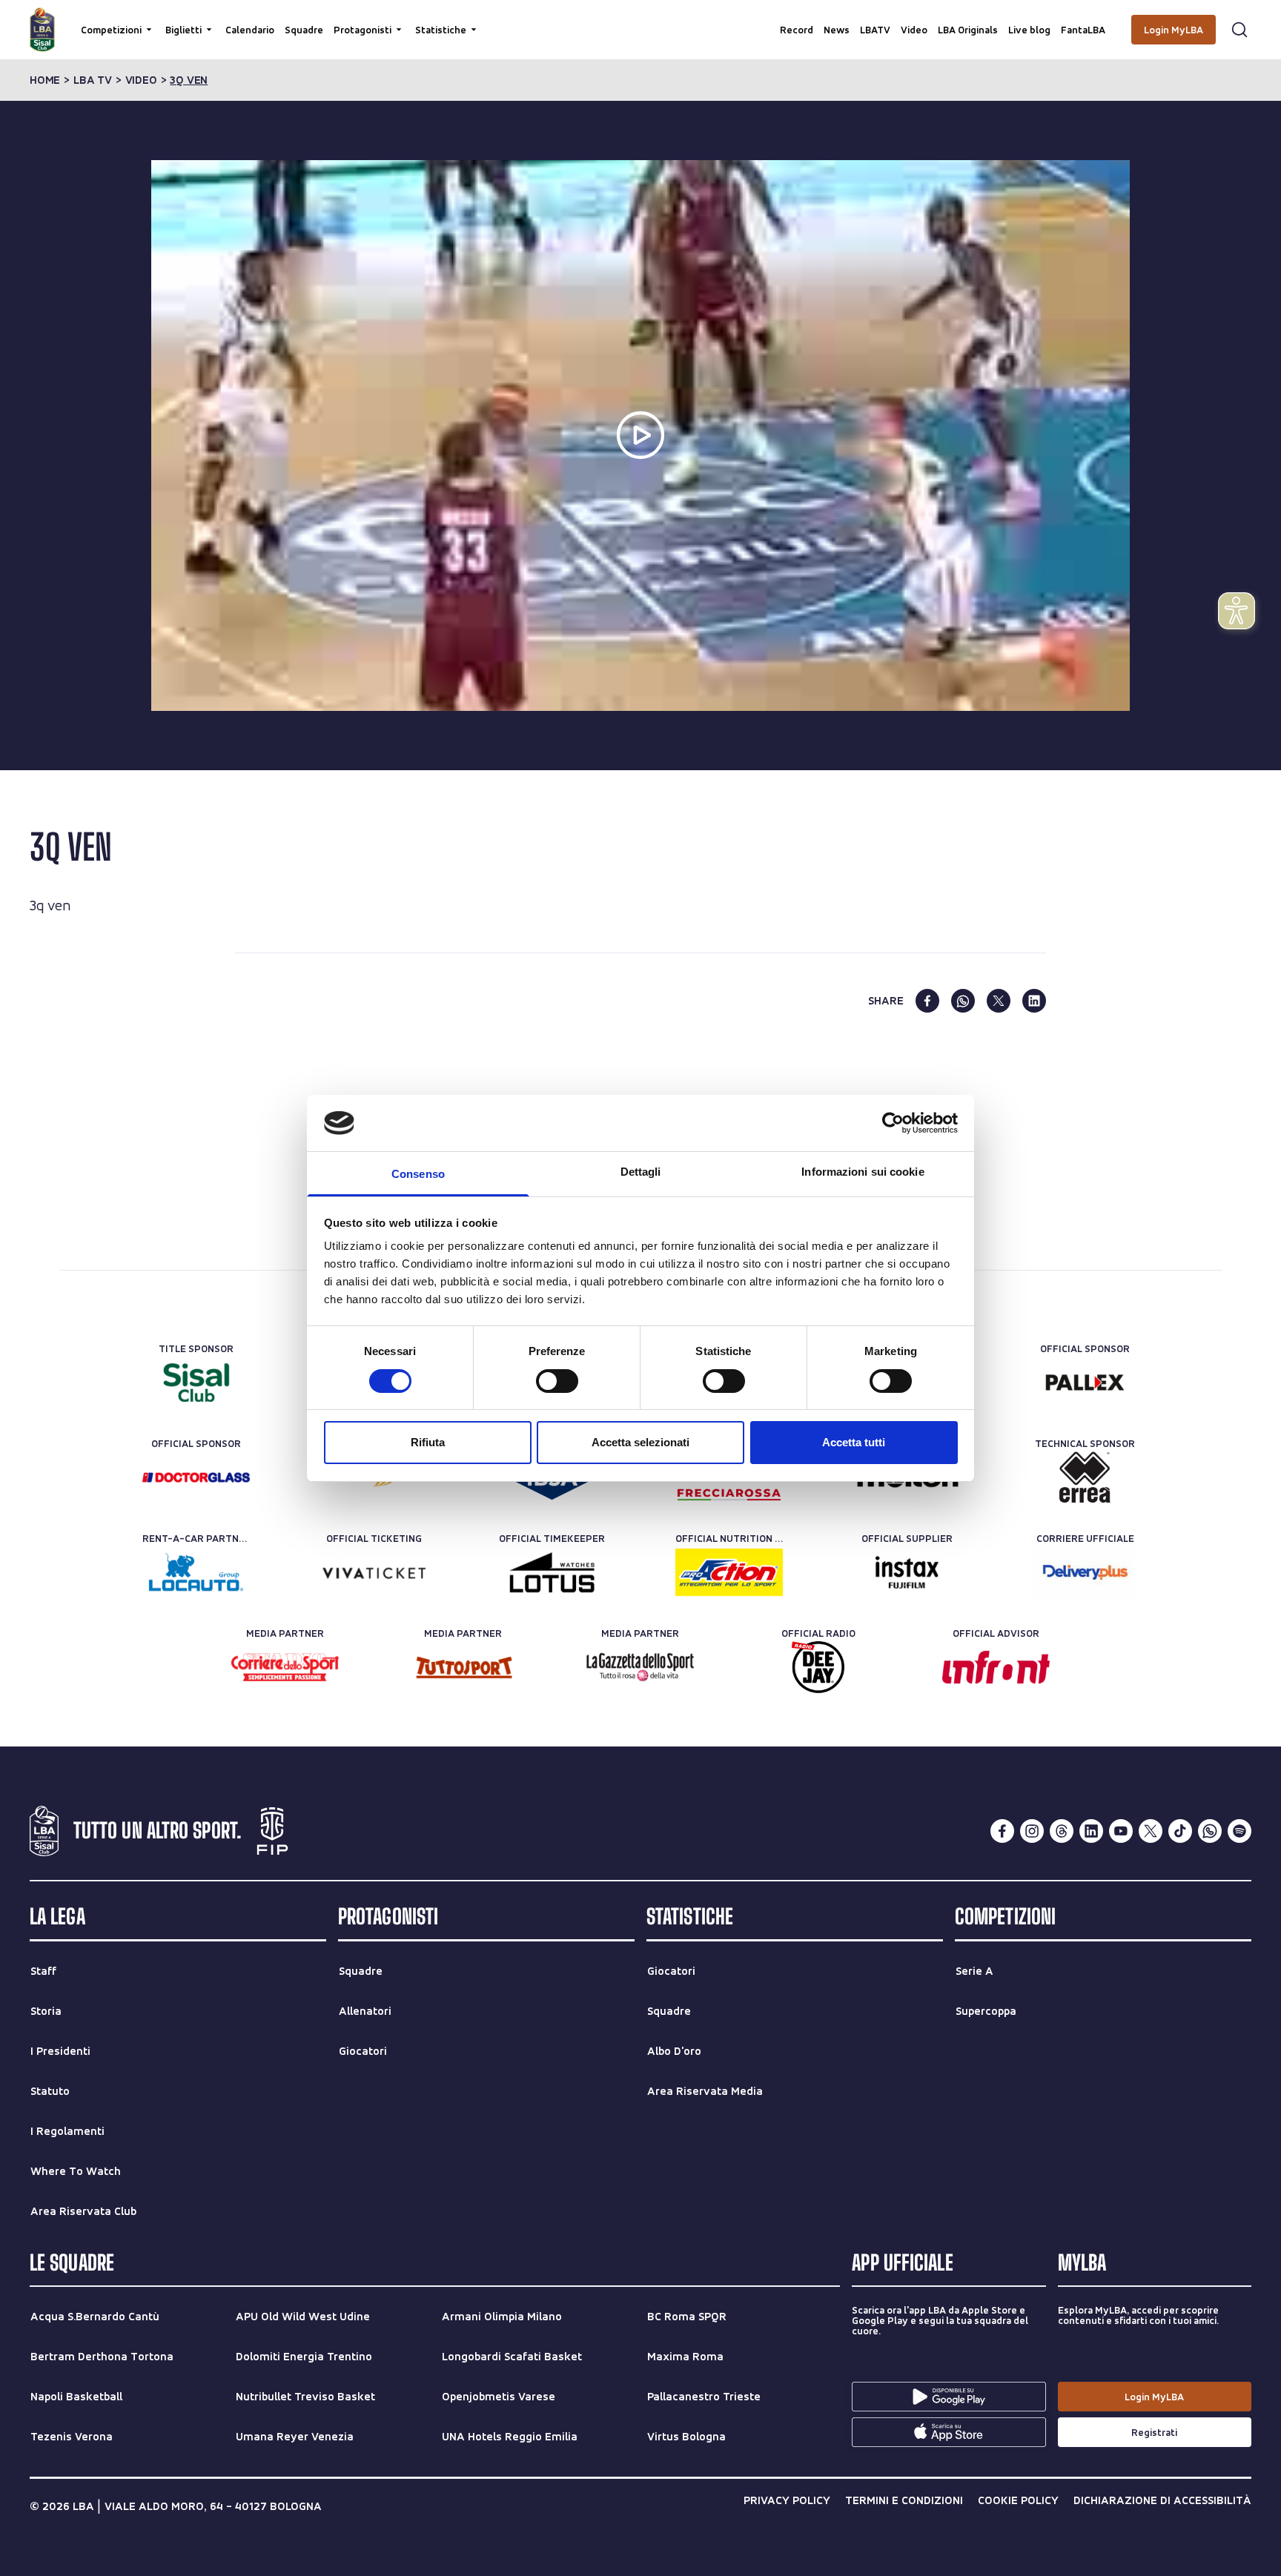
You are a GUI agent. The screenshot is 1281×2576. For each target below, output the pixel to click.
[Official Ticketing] (374, 1572)
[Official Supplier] (907, 1572)
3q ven (189, 80)
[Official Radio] (818, 1667)
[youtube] (1121, 1831)
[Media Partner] (285, 1667)
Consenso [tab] (418, 1174)
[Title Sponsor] (196, 1383)
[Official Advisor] (996, 1667)
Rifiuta (428, 1442)
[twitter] (999, 1001)
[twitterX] (1151, 1831)
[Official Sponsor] (1085, 1383)
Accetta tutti (854, 1442)
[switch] (557, 1381)
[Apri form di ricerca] (1239, 30)
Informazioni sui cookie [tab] (863, 1172)
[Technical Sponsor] (1085, 1477)
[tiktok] (1180, 1831)
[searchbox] (640, 19)
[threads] (1062, 1831)
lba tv (93, 80)
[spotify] (1239, 1831)
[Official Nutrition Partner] (729, 1572)
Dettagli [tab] (641, 1172)
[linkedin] (1034, 1001)
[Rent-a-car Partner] (196, 1572)
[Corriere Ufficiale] (1085, 1572)
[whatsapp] (963, 1001)
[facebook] (927, 1001)
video (141, 80)
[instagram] (1032, 1831)
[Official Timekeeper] (552, 1572)
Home (45, 80)
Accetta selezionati (640, 1442)
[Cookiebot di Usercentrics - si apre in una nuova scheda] (893, 1123)
